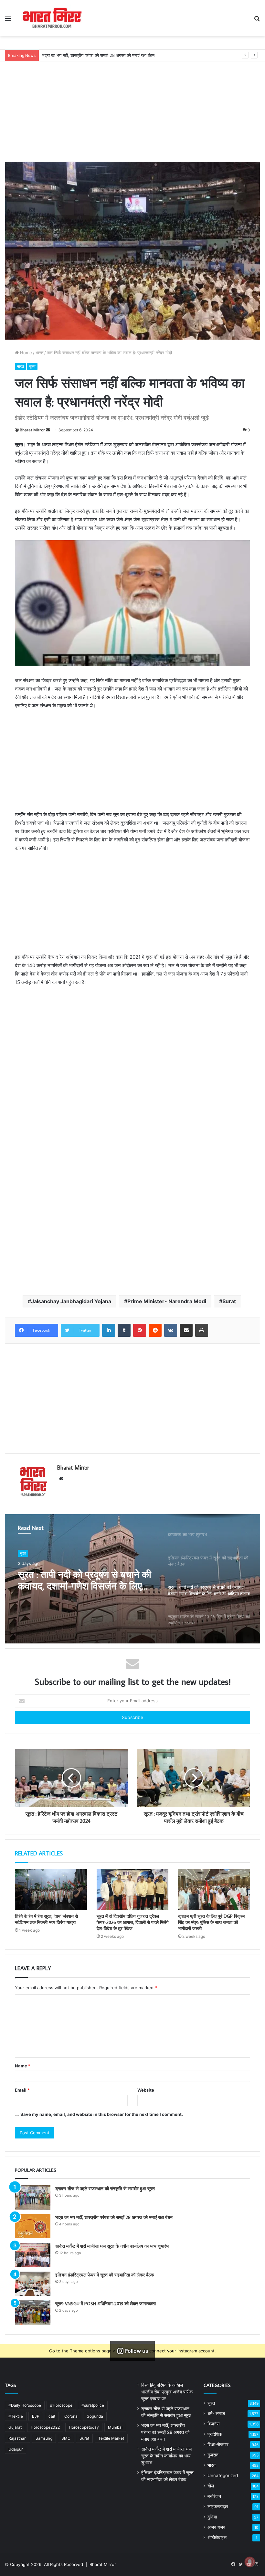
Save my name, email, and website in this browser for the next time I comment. (102, 2114)
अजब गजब (216, 2527)
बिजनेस (213, 2424)
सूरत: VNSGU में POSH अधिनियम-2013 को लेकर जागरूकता (106, 2304)
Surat (229, 1301)
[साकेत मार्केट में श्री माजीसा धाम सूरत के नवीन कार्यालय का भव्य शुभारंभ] (33, 2255)
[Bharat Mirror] (52, 18)
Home (25, 353)
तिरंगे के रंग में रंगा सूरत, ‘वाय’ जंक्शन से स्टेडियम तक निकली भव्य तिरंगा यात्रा (46, 1919)
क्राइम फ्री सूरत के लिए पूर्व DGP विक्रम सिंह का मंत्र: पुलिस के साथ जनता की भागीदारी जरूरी (211, 1922)
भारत (39, 353)
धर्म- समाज (216, 2413)
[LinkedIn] (109, 1330)
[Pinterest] (140, 1330)
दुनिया (212, 2517)
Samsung (44, 2438)
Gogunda (95, 2416)
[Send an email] (48, 430)
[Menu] (8, 21)
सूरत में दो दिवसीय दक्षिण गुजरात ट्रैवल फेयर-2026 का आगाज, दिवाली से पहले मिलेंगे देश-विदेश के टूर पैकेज (132, 1922)
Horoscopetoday (84, 2427)
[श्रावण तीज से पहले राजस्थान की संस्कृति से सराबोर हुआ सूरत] (33, 2197)
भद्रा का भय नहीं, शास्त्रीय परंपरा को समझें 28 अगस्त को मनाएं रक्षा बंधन (114, 2217)
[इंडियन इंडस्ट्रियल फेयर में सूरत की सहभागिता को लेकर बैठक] (33, 2284)
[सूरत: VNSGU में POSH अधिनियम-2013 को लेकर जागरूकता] (33, 2312)
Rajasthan (17, 2438)
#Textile (16, 2416)
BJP (36, 2416)
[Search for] (257, 21)
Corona (71, 2416)
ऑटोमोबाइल (217, 2538)
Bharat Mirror (32, 430)
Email (22, 2090)
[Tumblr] (124, 1330)
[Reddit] (155, 1330)
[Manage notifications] (250, 2562)
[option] (132, 1579)
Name (23, 2066)
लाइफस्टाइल (218, 2507)
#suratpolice (93, 2405)
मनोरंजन (214, 2496)
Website (146, 2090)
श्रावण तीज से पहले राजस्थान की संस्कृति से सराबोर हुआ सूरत (105, 2189)
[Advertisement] (132, 107)
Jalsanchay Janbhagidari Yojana (71, 1301)
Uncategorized (223, 2476)
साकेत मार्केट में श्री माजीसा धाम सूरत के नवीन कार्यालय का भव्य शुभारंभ (97, 55)
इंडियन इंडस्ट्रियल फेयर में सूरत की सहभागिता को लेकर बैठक (105, 2275)
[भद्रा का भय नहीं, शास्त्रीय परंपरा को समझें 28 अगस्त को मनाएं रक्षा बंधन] (33, 2226)
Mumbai (115, 2427)
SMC (66, 2438)
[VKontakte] (171, 1330)
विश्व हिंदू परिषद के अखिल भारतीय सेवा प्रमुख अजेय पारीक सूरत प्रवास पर (167, 2392)
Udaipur (16, 2449)
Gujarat (15, 2427)
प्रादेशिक (215, 2434)
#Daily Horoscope (25, 2405)
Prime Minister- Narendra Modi (167, 1301)
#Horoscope (61, 2405)
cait (52, 2416)
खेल (211, 2486)
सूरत (32, 366)
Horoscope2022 (45, 2427)
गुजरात (213, 2455)
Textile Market (111, 2438)
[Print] (202, 1330)
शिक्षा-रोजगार (218, 2444)
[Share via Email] (186, 1330)
